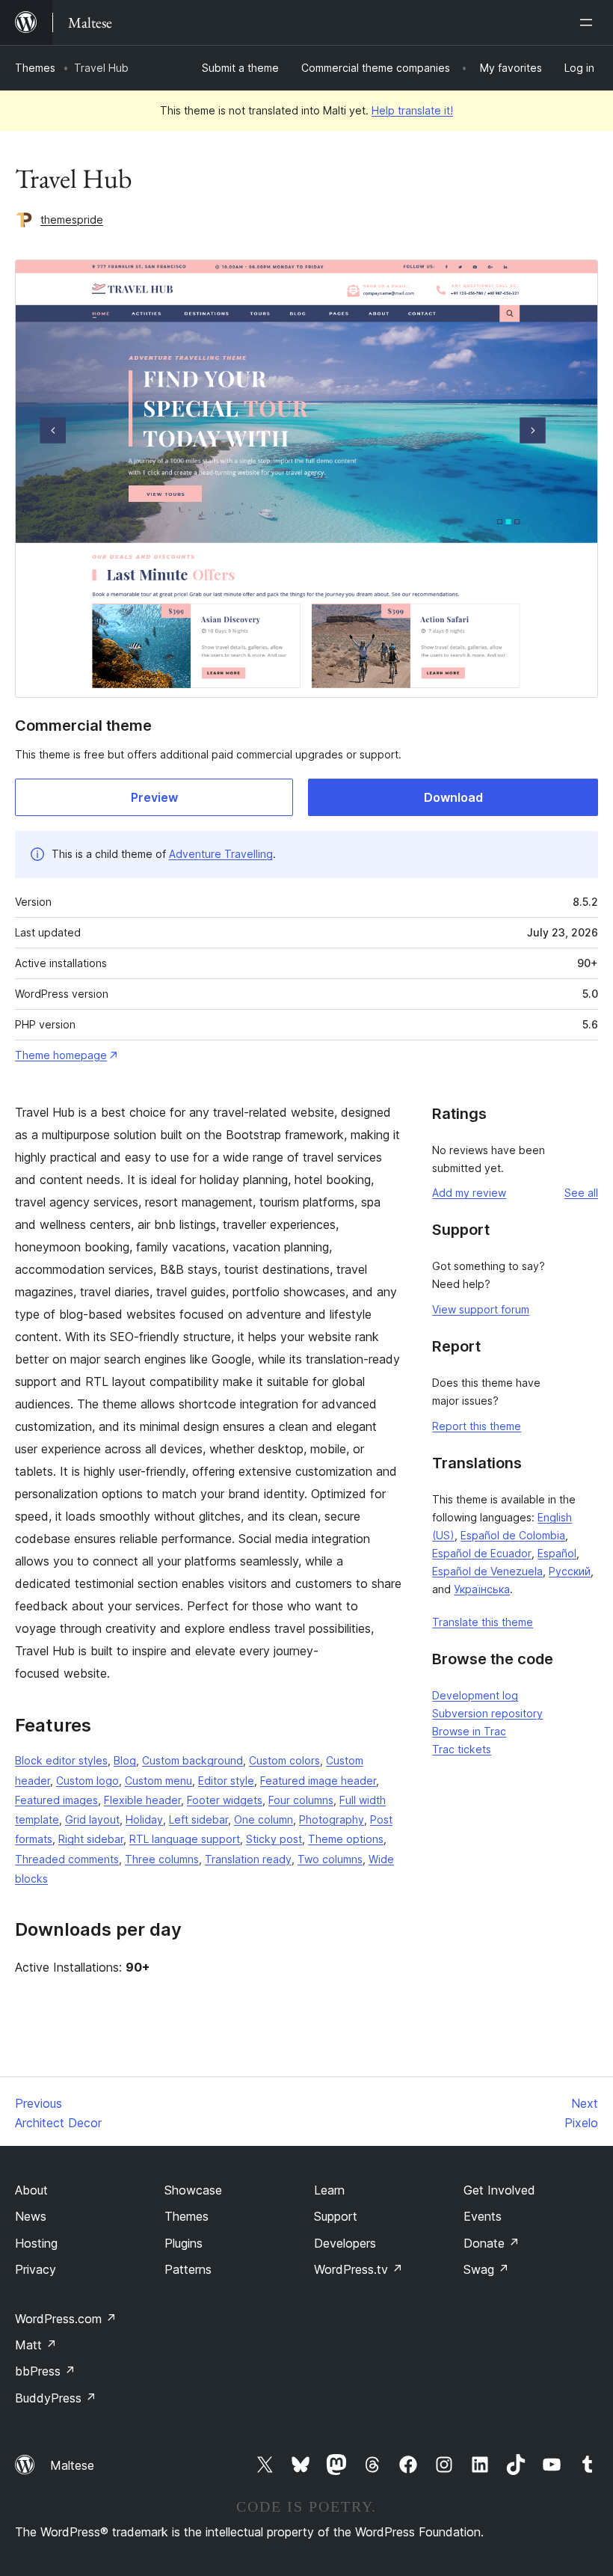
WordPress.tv (358, 2269)
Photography (332, 1819)
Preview (154, 797)
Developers (345, 2243)
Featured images (56, 1800)
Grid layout (92, 1819)
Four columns (301, 1800)
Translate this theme (483, 1622)
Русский (570, 1571)
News (31, 2216)
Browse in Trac (469, 1731)
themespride (72, 220)
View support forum (481, 1309)
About (31, 2190)
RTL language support (185, 1839)
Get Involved (499, 2190)
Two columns (330, 1859)
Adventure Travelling (221, 854)
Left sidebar (198, 1819)
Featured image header (318, 1781)
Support (336, 2216)
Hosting (36, 2243)
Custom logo (87, 1781)
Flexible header (142, 1800)
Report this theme (477, 1426)
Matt (36, 2345)
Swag (486, 2269)
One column (264, 1819)
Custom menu (158, 1781)
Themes (35, 68)
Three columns (162, 1859)
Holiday (144, 1819)
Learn (329, 2190)
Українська (482, 1589)
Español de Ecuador (482, 1553)
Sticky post (274, 1839)
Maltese (72, 2465)
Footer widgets (225, 1800)
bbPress (45, 2371)
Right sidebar (91, 1839)
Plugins (184, 2243)
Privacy (36, 2269)
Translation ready (248, 1859)
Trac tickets (462, 1749)
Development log (475, 1695)
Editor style (226, 1781)
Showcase (193, 2190)
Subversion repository (487, 1713)
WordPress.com (66, 2319)
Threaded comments (67, 1859)
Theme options (346, 1839)
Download (453, 797)
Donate (492, 2243)
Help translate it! (412, 110)
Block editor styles (61, 1760)
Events (483, 2216)
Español (557, 1553)
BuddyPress (56, 2398)
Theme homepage (61, 1055)
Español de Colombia (513, 1535)
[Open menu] (589, 22)
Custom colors (284, 1760)
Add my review (469, 1193)
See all (581, 1193)
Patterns (188, 2269)
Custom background (192, 1760)
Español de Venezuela (487, 1571)
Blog (125, 1760)
